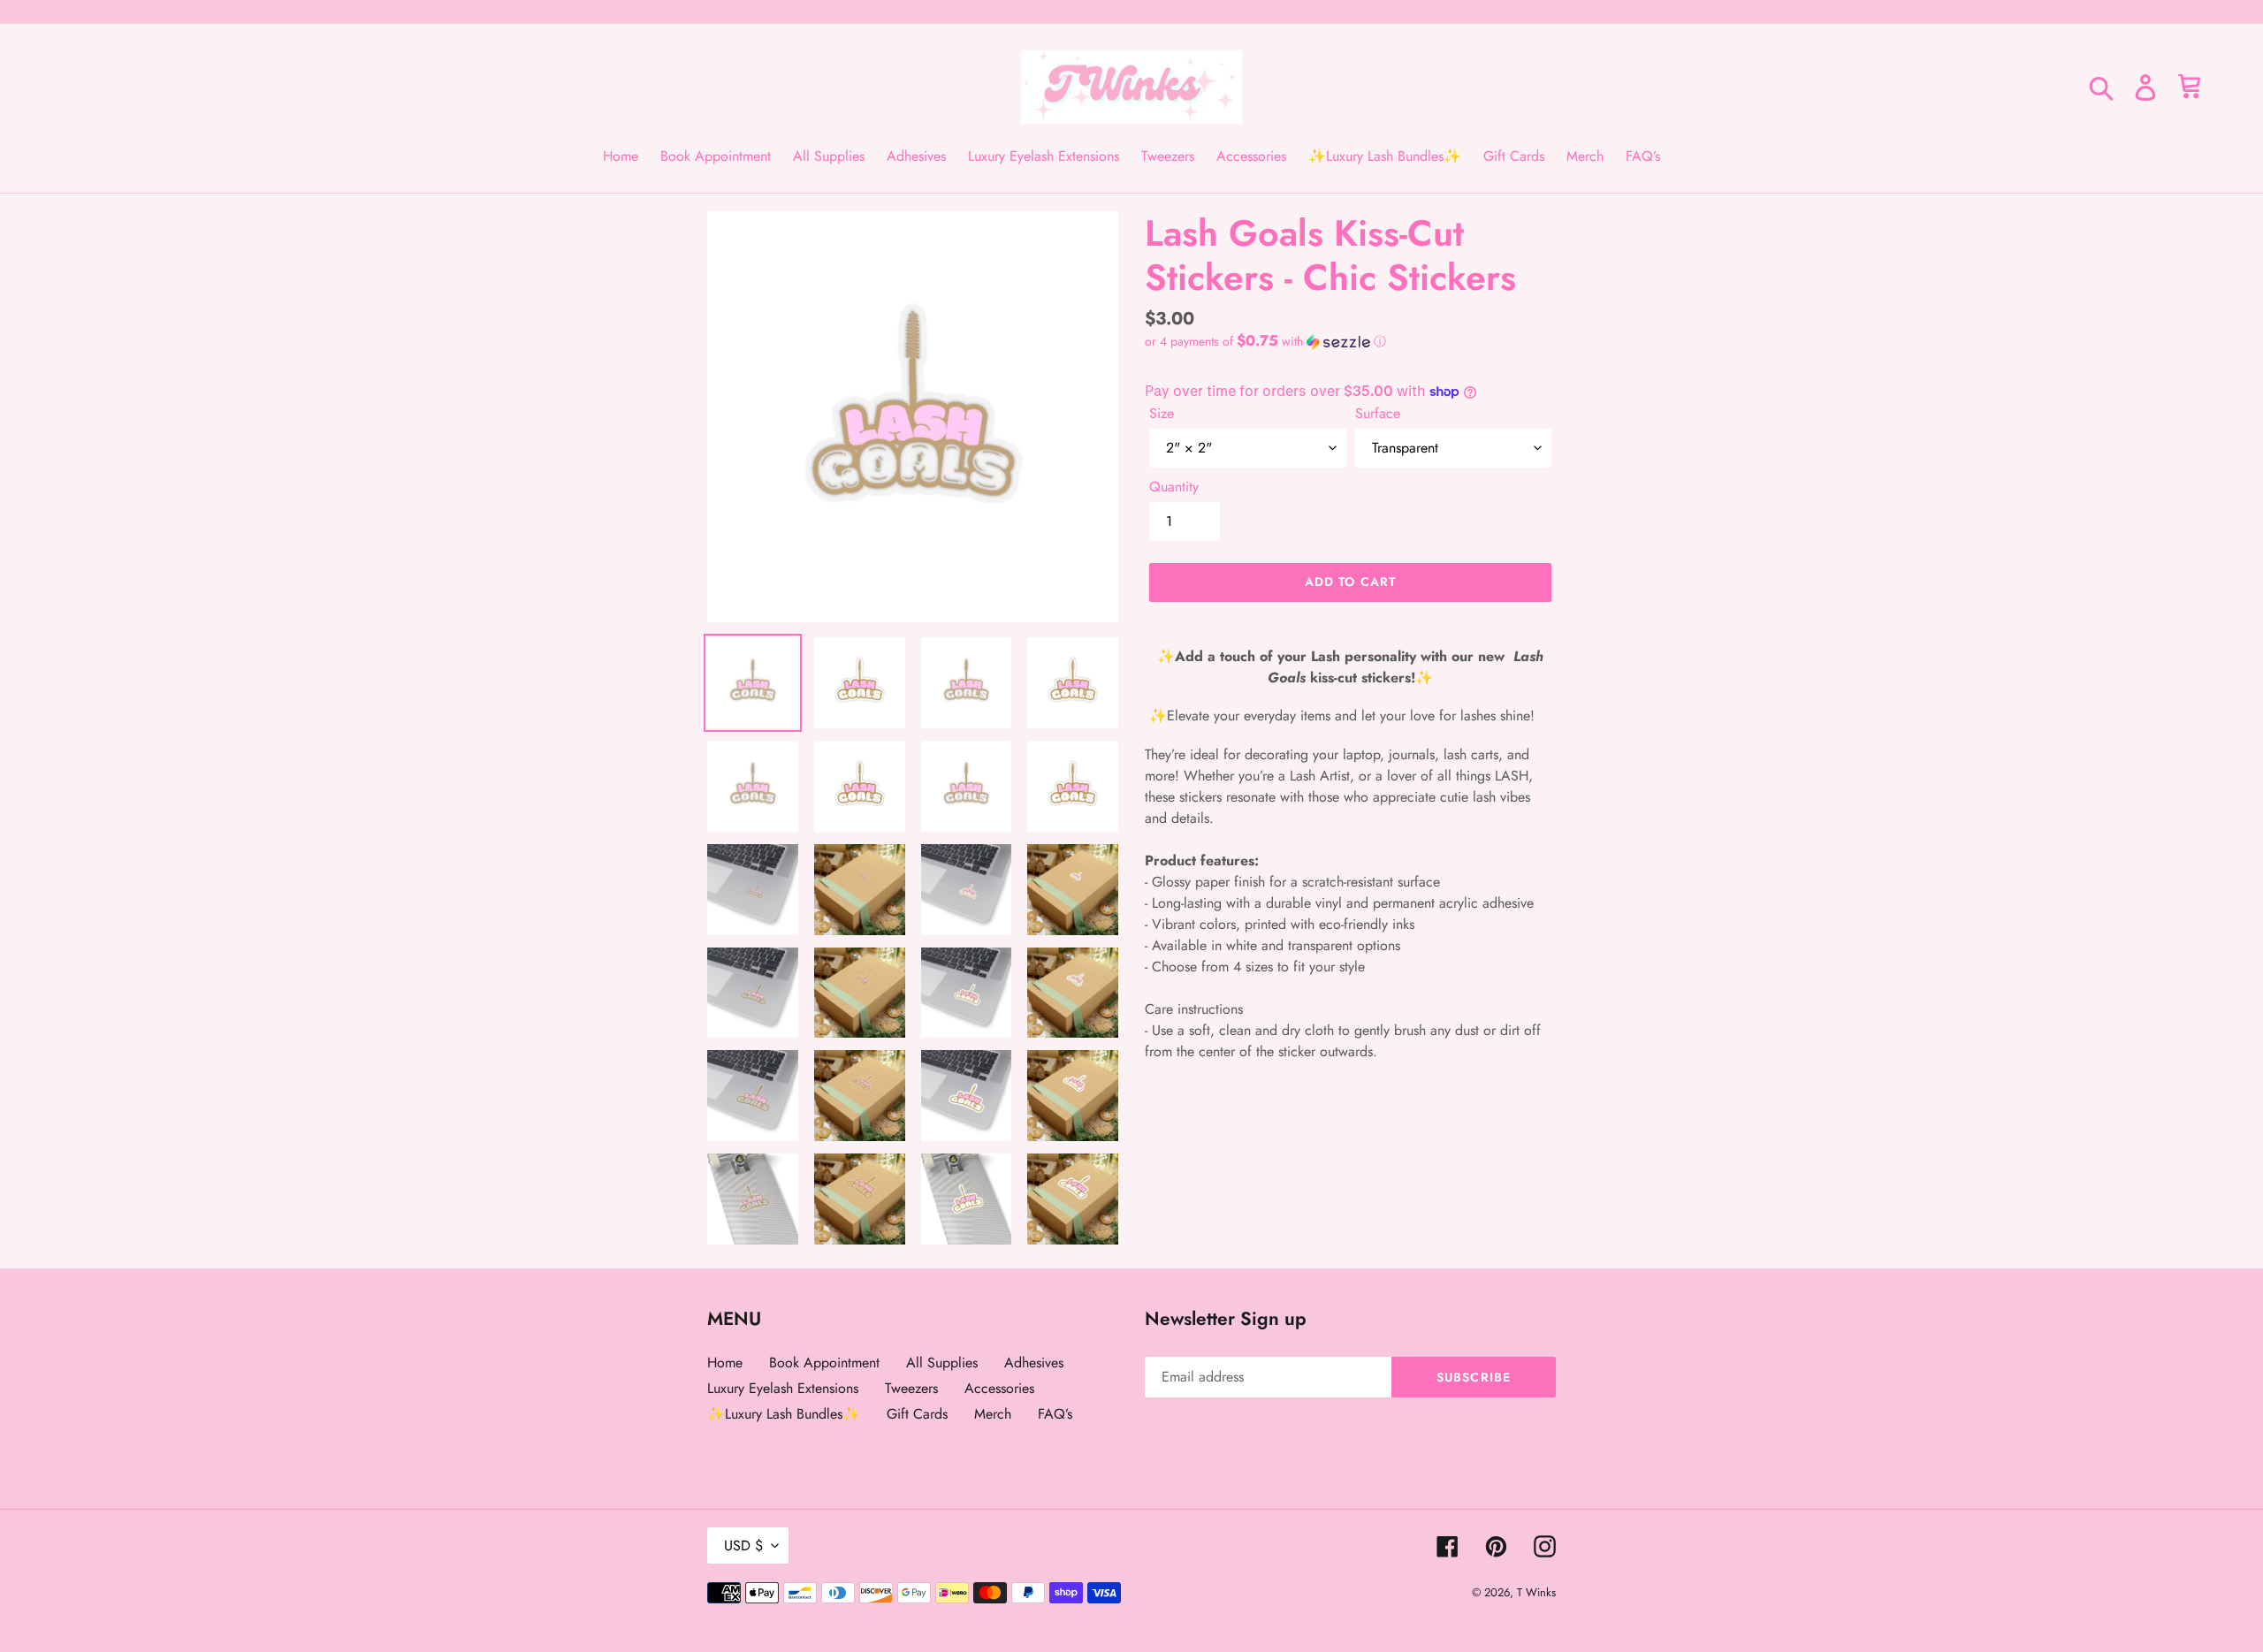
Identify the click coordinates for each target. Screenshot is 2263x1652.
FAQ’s (1055, 1414)
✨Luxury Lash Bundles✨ (784, 1414)
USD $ (743, 1545)
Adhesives (1034, 1363)
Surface (1378, 413)
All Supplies (942, 1363)
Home (725, 1363)
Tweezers (911, 1388)
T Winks (1536, 1592)
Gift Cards (917, 1414)
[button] (1265, 341)
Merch (993, 1414)
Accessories (999, 1388)
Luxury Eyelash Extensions (783, 1388)
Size (1162, 413)
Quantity (1174, 487)
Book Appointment (824, 1363)
